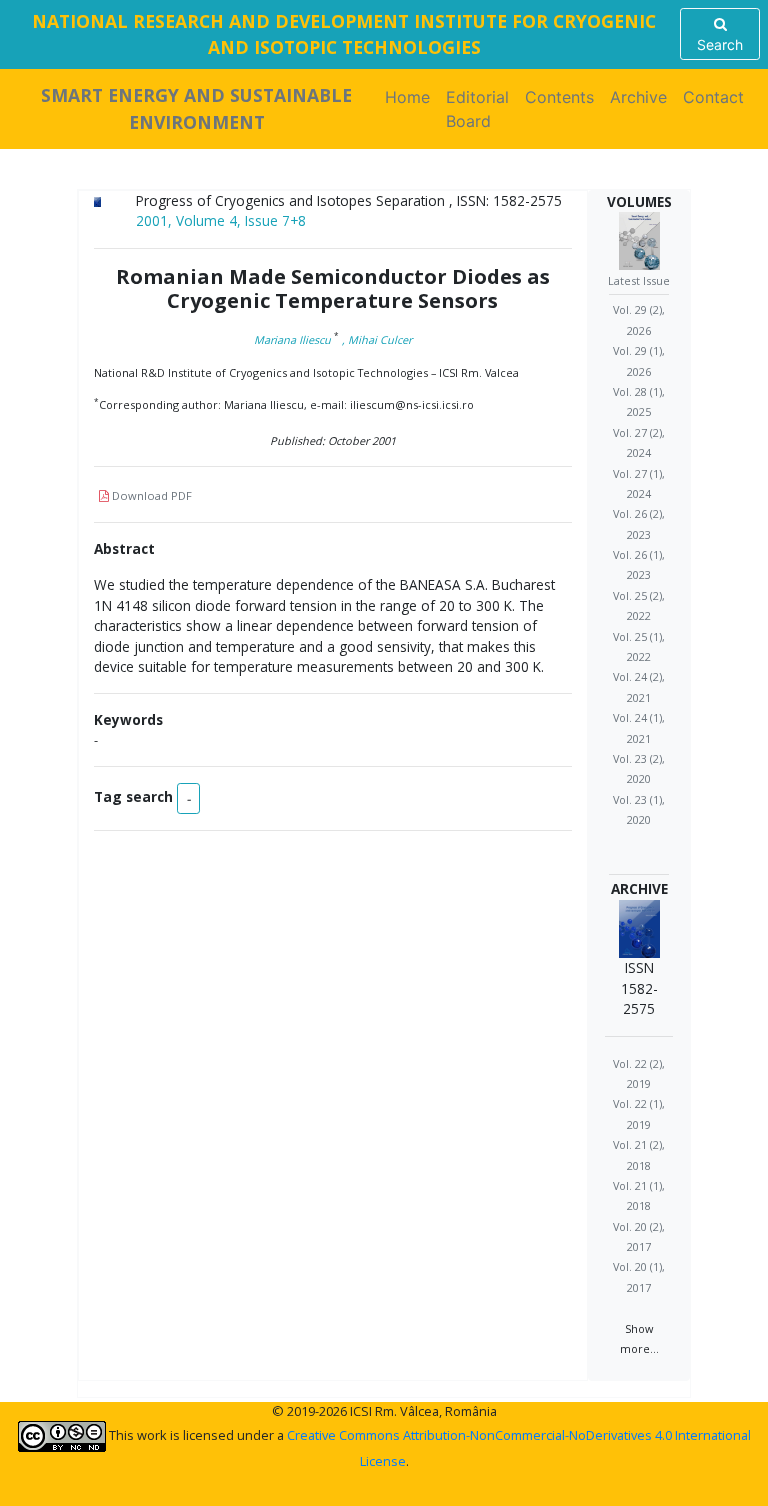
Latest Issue (639, 280)
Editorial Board (477, 109)
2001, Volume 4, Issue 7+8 (221, 220)
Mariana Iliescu (292, 339)
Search (720, 44)
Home (411, 97)
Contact (713, 97)
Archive (638, 97)
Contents (559, 97)
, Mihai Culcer (377, 339)
